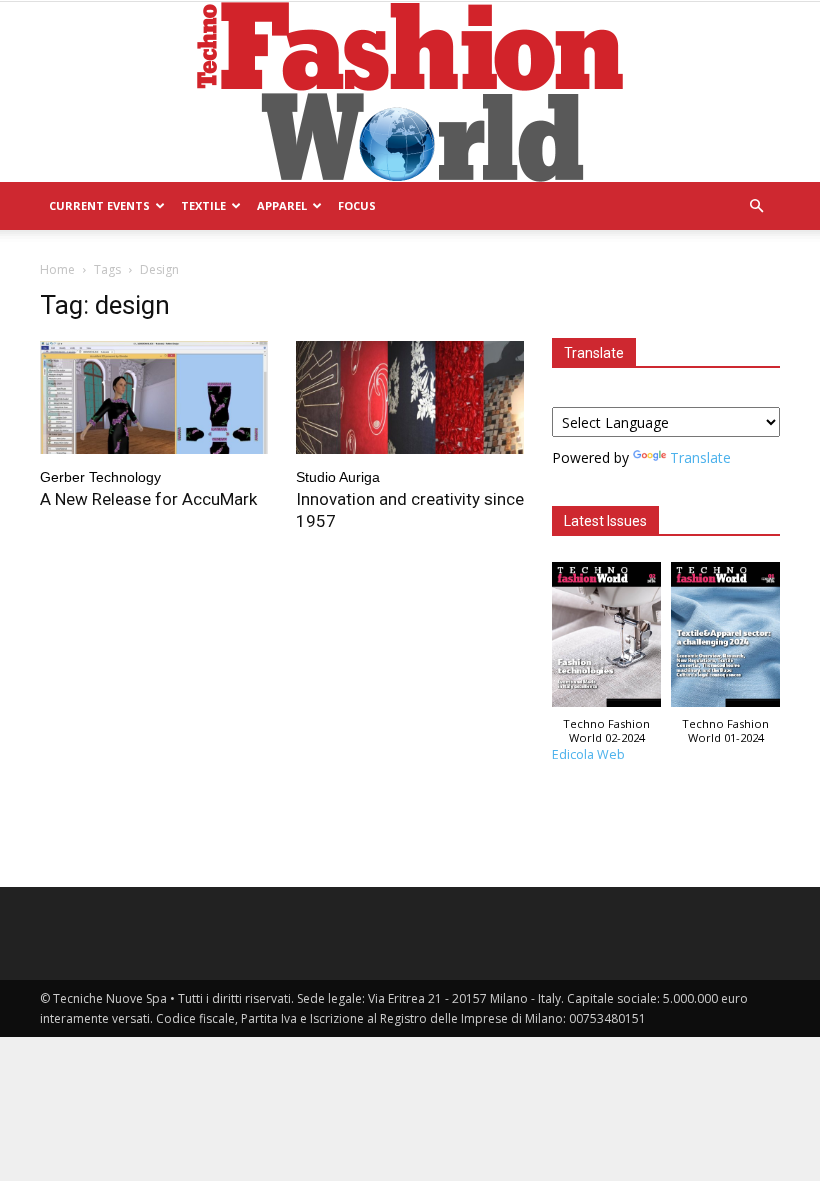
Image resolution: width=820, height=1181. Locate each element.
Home (57, 269)
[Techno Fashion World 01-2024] (725, 639)
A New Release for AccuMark (148, 499)
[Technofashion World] (410, 92)
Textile (203, 205)
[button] (756, 206)
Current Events (99, 205)
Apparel (282, 205)
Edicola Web (588, 754)
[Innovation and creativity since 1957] (410, 397)
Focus (357, 205)
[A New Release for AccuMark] (154, 397)
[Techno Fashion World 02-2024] (606, 639)
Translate (700, 457)
